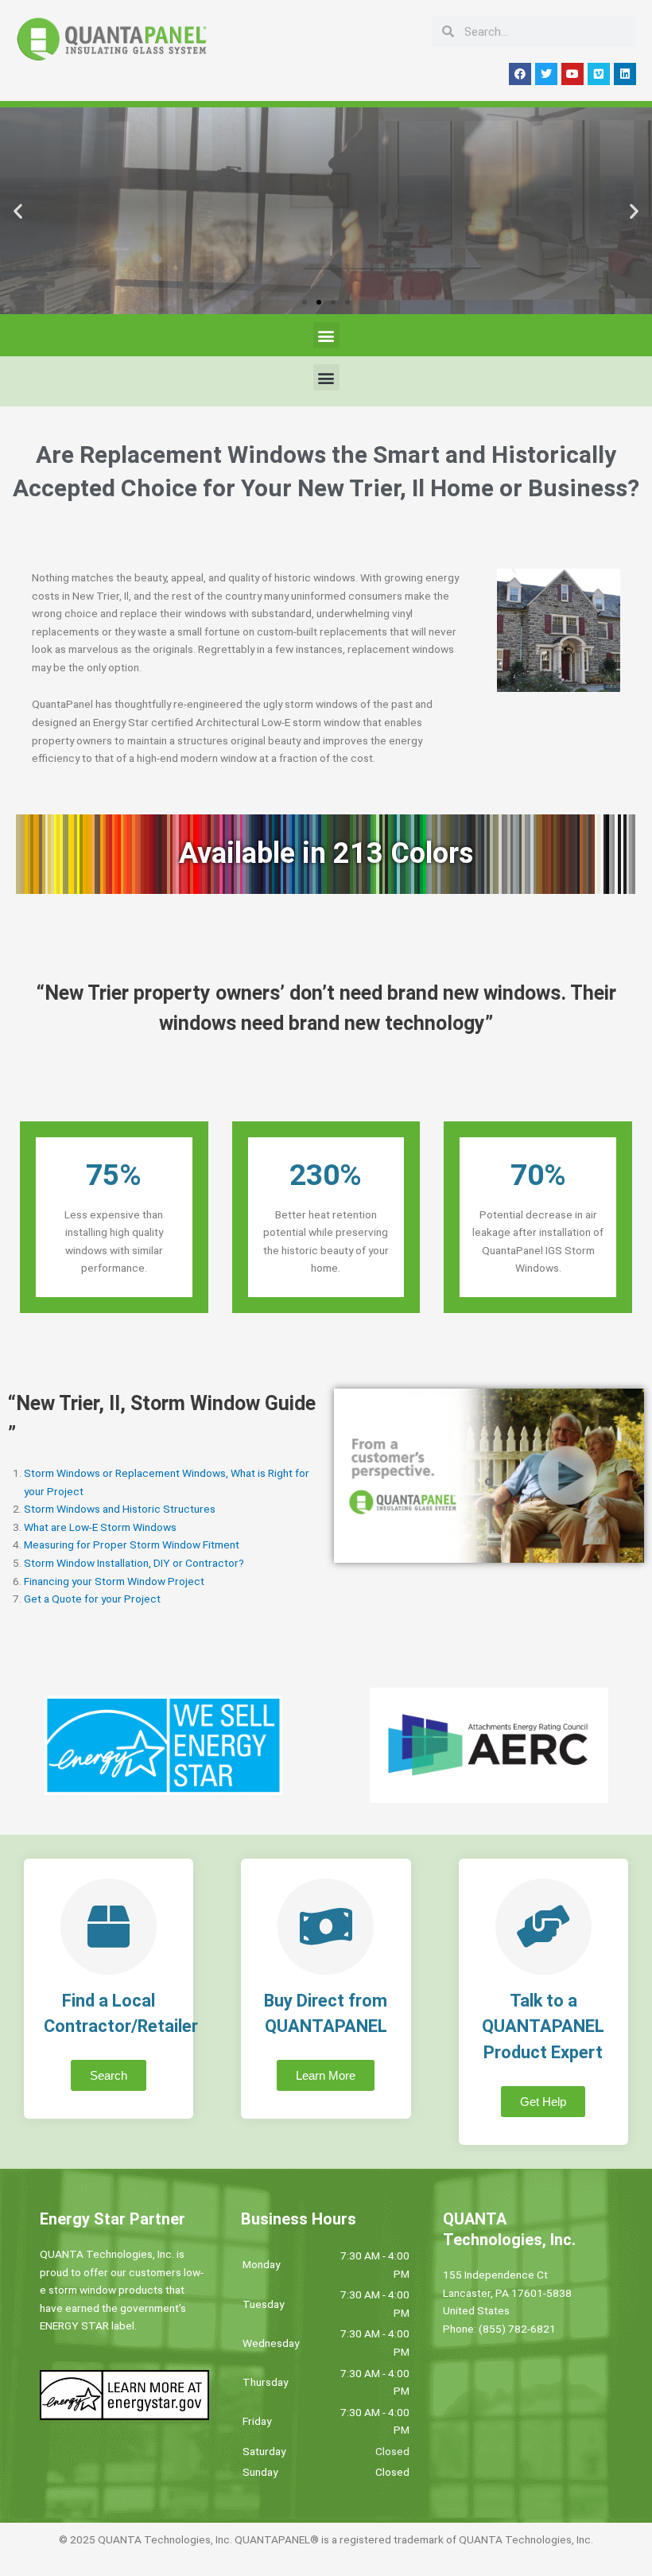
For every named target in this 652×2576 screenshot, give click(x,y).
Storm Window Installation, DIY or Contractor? (134, 1563)
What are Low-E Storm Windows (100, 1527)
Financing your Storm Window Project (114, 1581)
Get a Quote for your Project (92, 1599)
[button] (18, 211)
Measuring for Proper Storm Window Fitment (132, 1544)
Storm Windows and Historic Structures (120, 1509)
